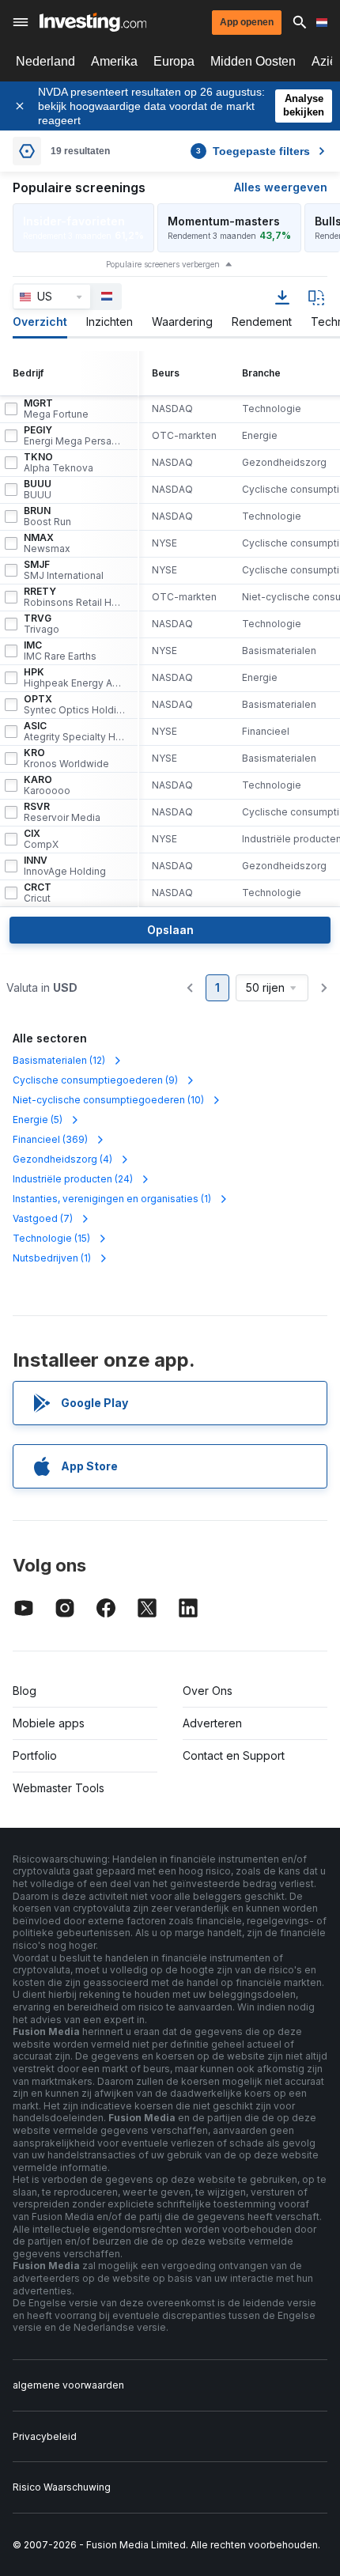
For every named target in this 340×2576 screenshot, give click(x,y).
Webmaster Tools (59, 1788)
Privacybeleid (45, 2436)
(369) (50, 1139)
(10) (108, 1100)
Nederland (45, 61)
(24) (73, 1179)
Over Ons (208, 1691)
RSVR (62, 812)
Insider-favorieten (74, 221)
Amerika (114, 61)
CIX (41, 839)
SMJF (64, 570)
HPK (74, 678)
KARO (47, 785)
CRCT (38, 893)
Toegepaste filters (253, 151)
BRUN (47, 516)
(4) (62, 1159)
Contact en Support (234, 1755)
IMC (60, 651)
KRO (66, 758)
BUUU (38, 490)
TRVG (42, 624)
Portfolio (35, 1755)
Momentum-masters (224, 221)
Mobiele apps (49, 1723)
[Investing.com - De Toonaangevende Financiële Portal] (93, 22)
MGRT (56, 409)
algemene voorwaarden (68, 2385)
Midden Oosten (253, 61)
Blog (25, 1691)
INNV (65, 866)
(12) (59, 1060)
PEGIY (74, 436)
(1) (112, 1199)
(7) (43, 1218)
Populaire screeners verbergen (163, 264)
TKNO (59, 463)
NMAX (47, 543)
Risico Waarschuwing (62, 2487)
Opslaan (170, 930)
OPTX (74, 705)
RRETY (74, 597)
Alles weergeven (281, 187)
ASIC (74, 732)
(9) (95, 1080)
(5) (38, 1120)
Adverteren (212, 1723)
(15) (51, 1238)
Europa (174, 61)
